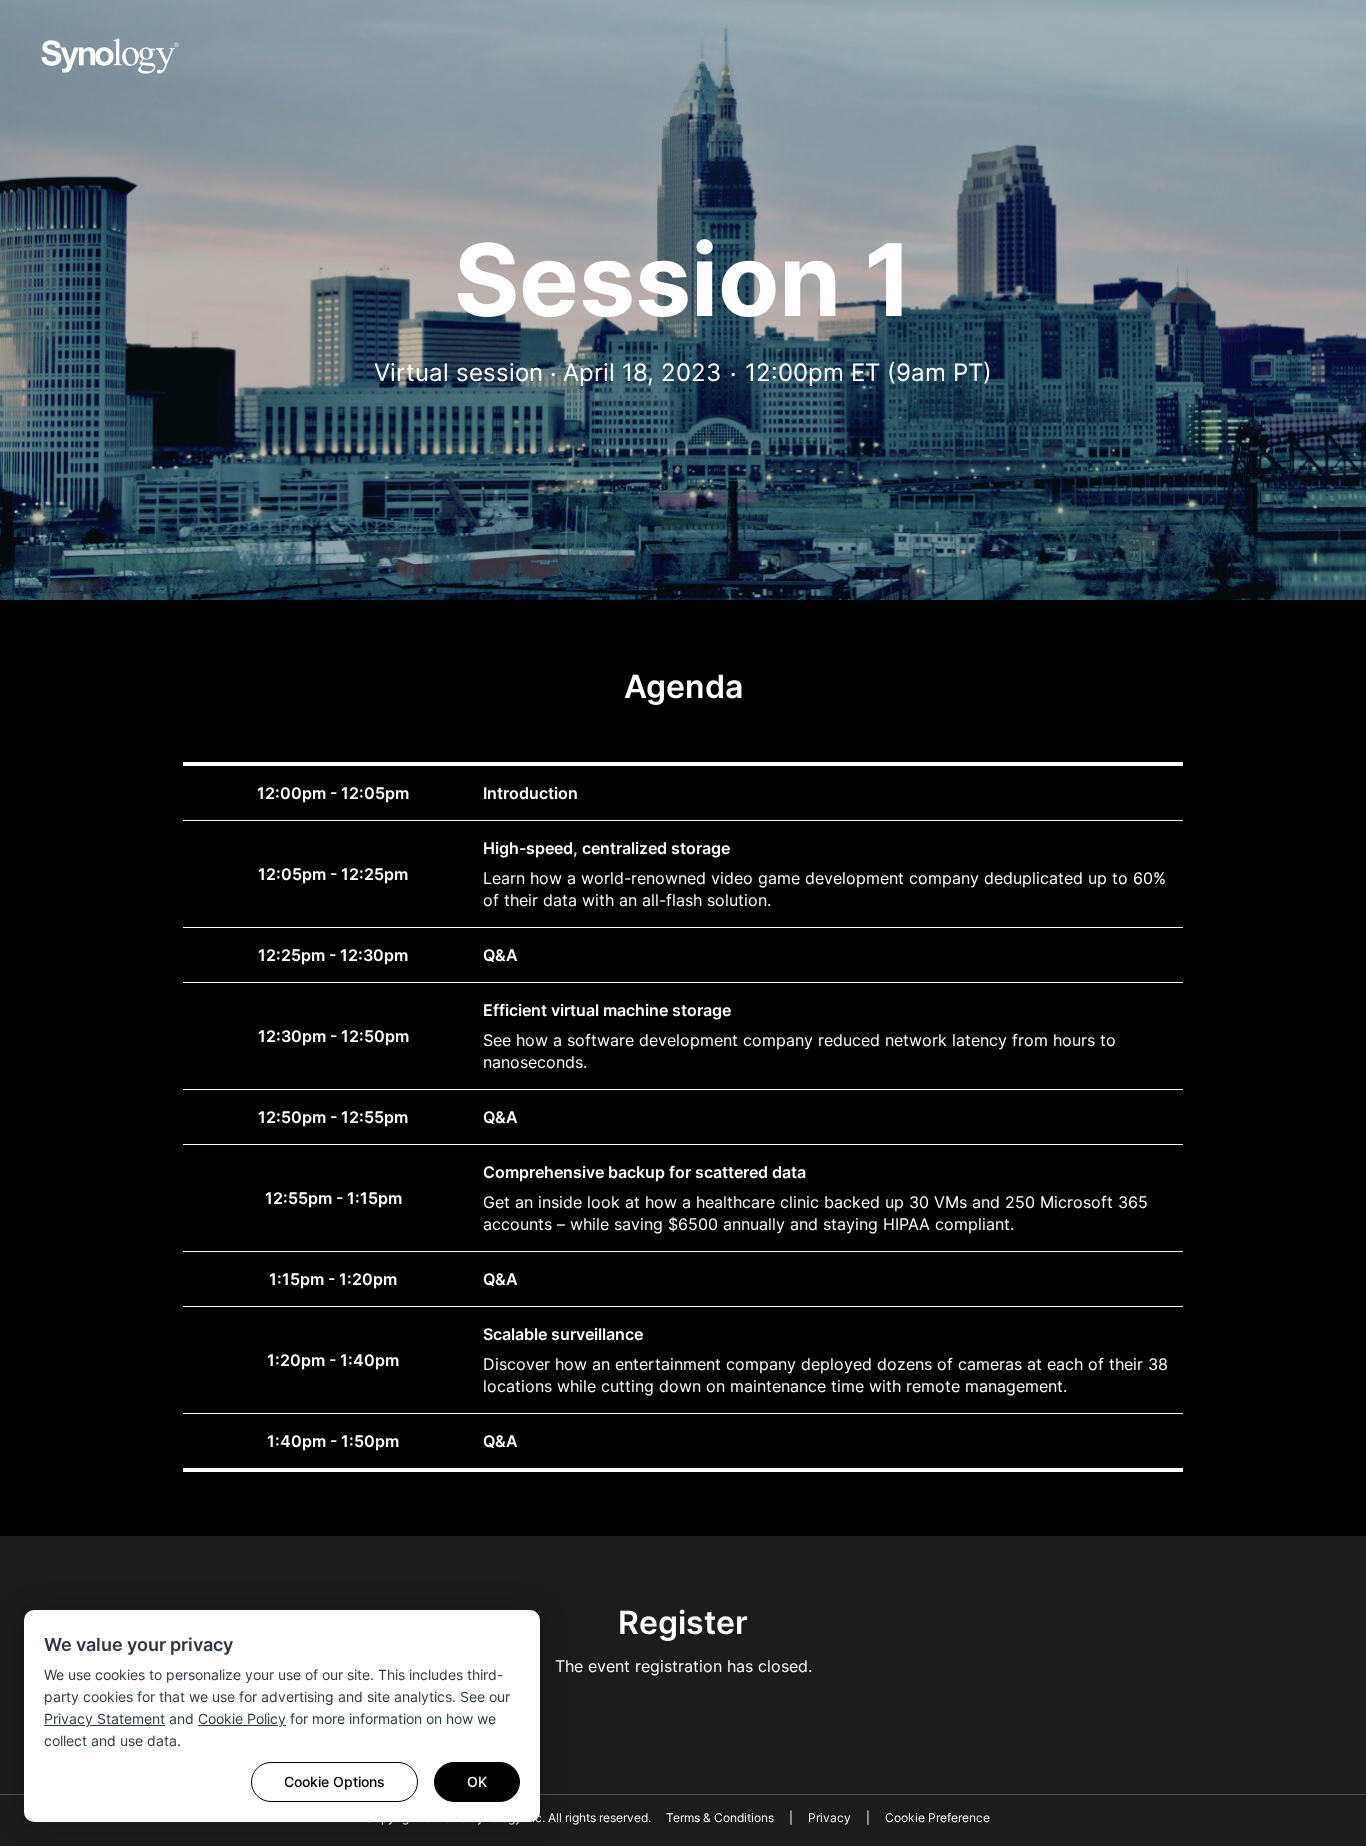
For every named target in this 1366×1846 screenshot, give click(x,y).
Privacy (829, 1817)
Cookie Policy (242, 1718)
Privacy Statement (104, 1718)
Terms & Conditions (720, 1817)
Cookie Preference (937, 1817)
